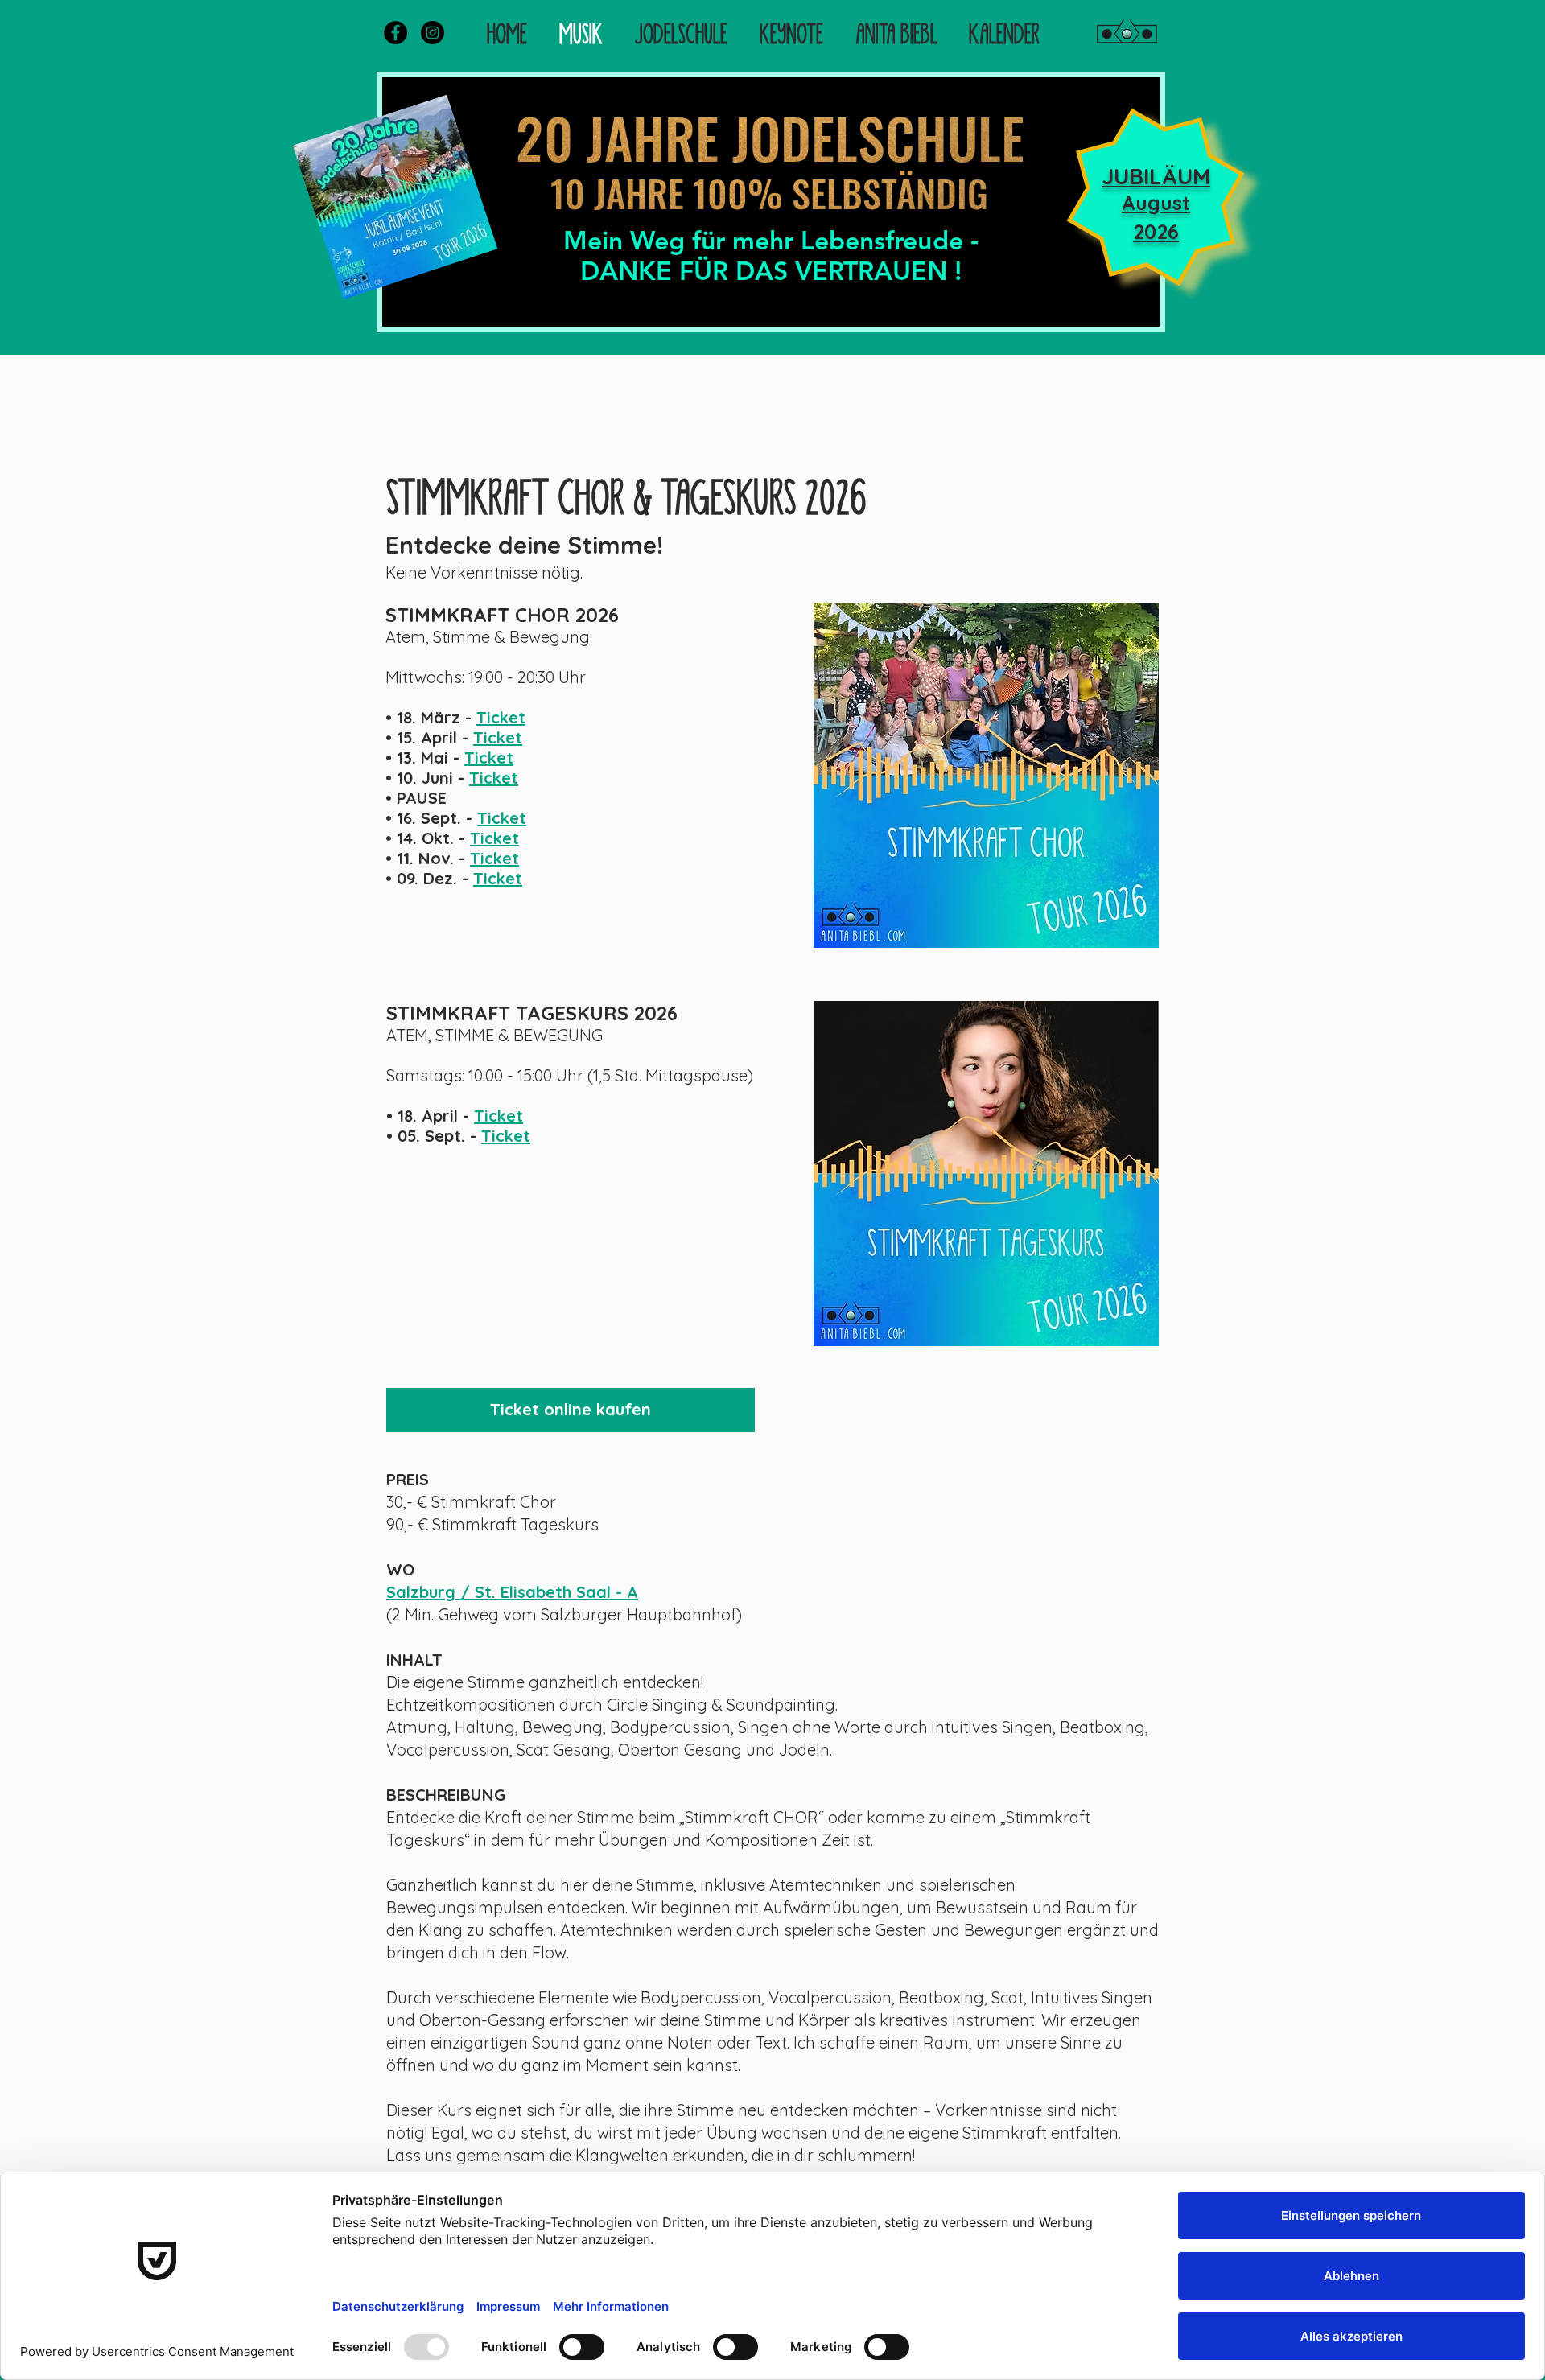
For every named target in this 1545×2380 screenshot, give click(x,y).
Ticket (501, 717)
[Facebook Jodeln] (396, 33)
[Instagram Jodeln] (433, 33)
